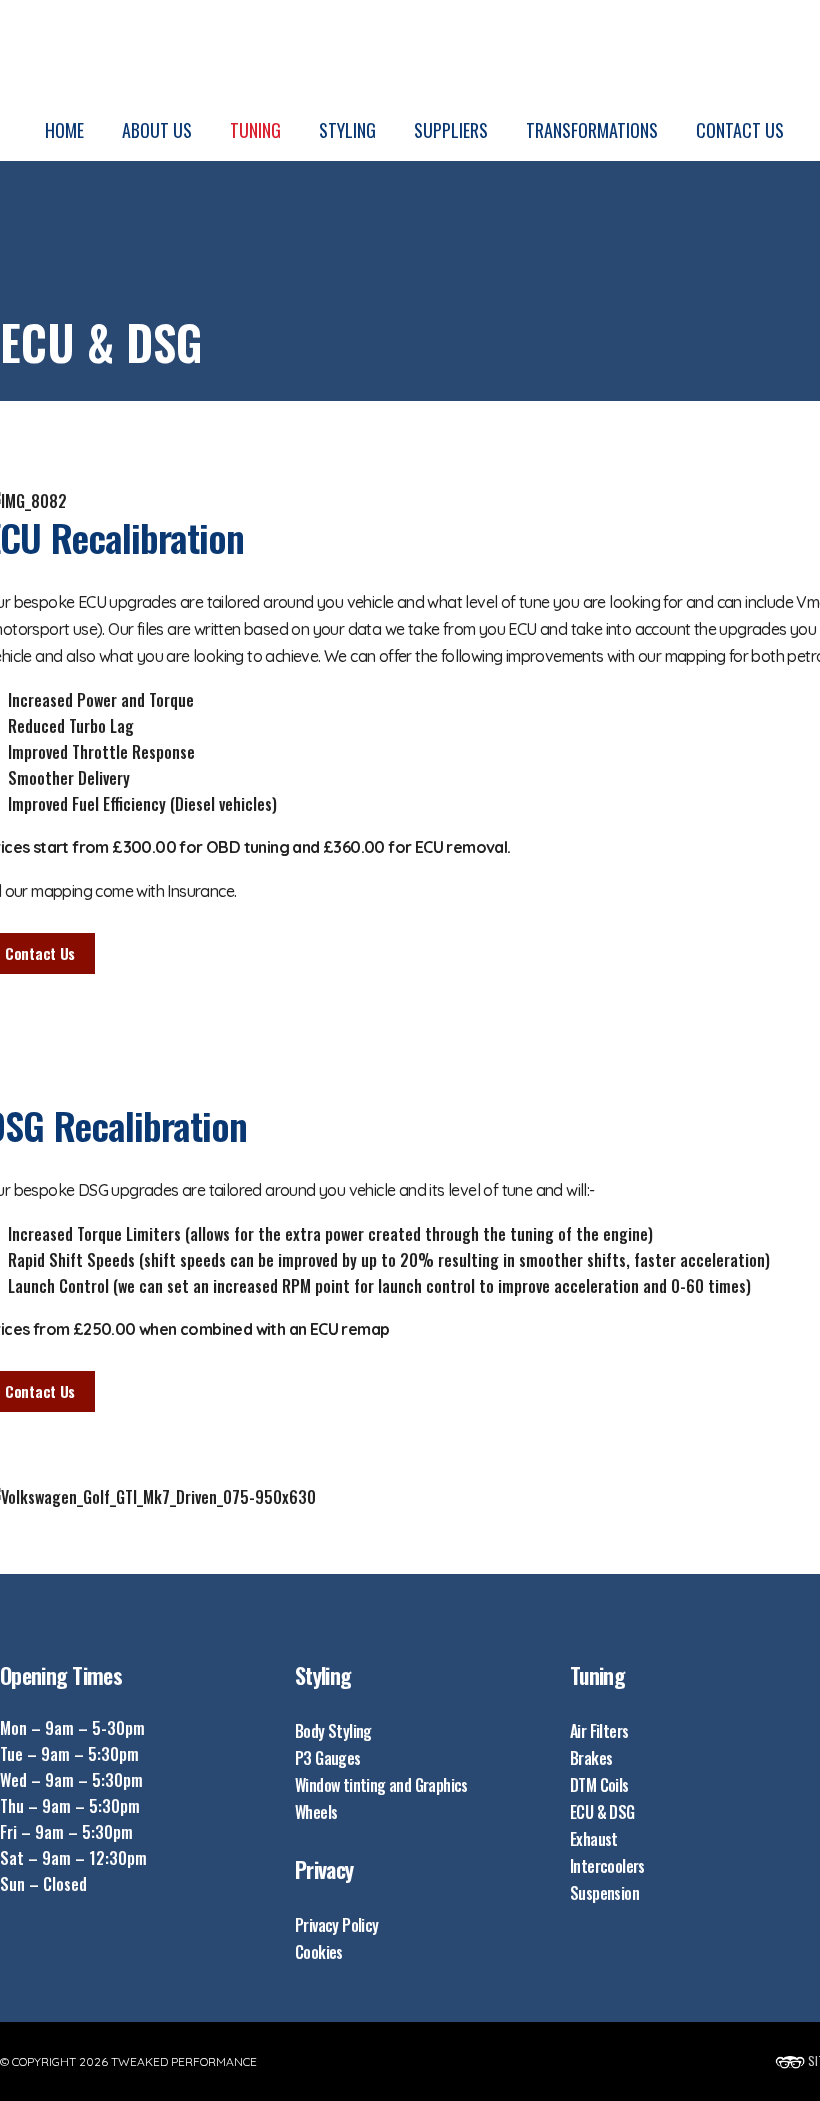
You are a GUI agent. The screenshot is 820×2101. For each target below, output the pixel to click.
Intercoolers (607, 1866)
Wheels (316, 1812)
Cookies (319, 1952)
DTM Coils (599, 1785)
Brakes (591, 1758)
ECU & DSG (602, 1812)
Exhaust (594, 1839)
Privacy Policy (337, 1925)
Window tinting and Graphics (381, 1785)
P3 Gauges (328, 1758)
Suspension (604, 1893)
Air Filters (599, 1731)
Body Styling (333, 1731)
